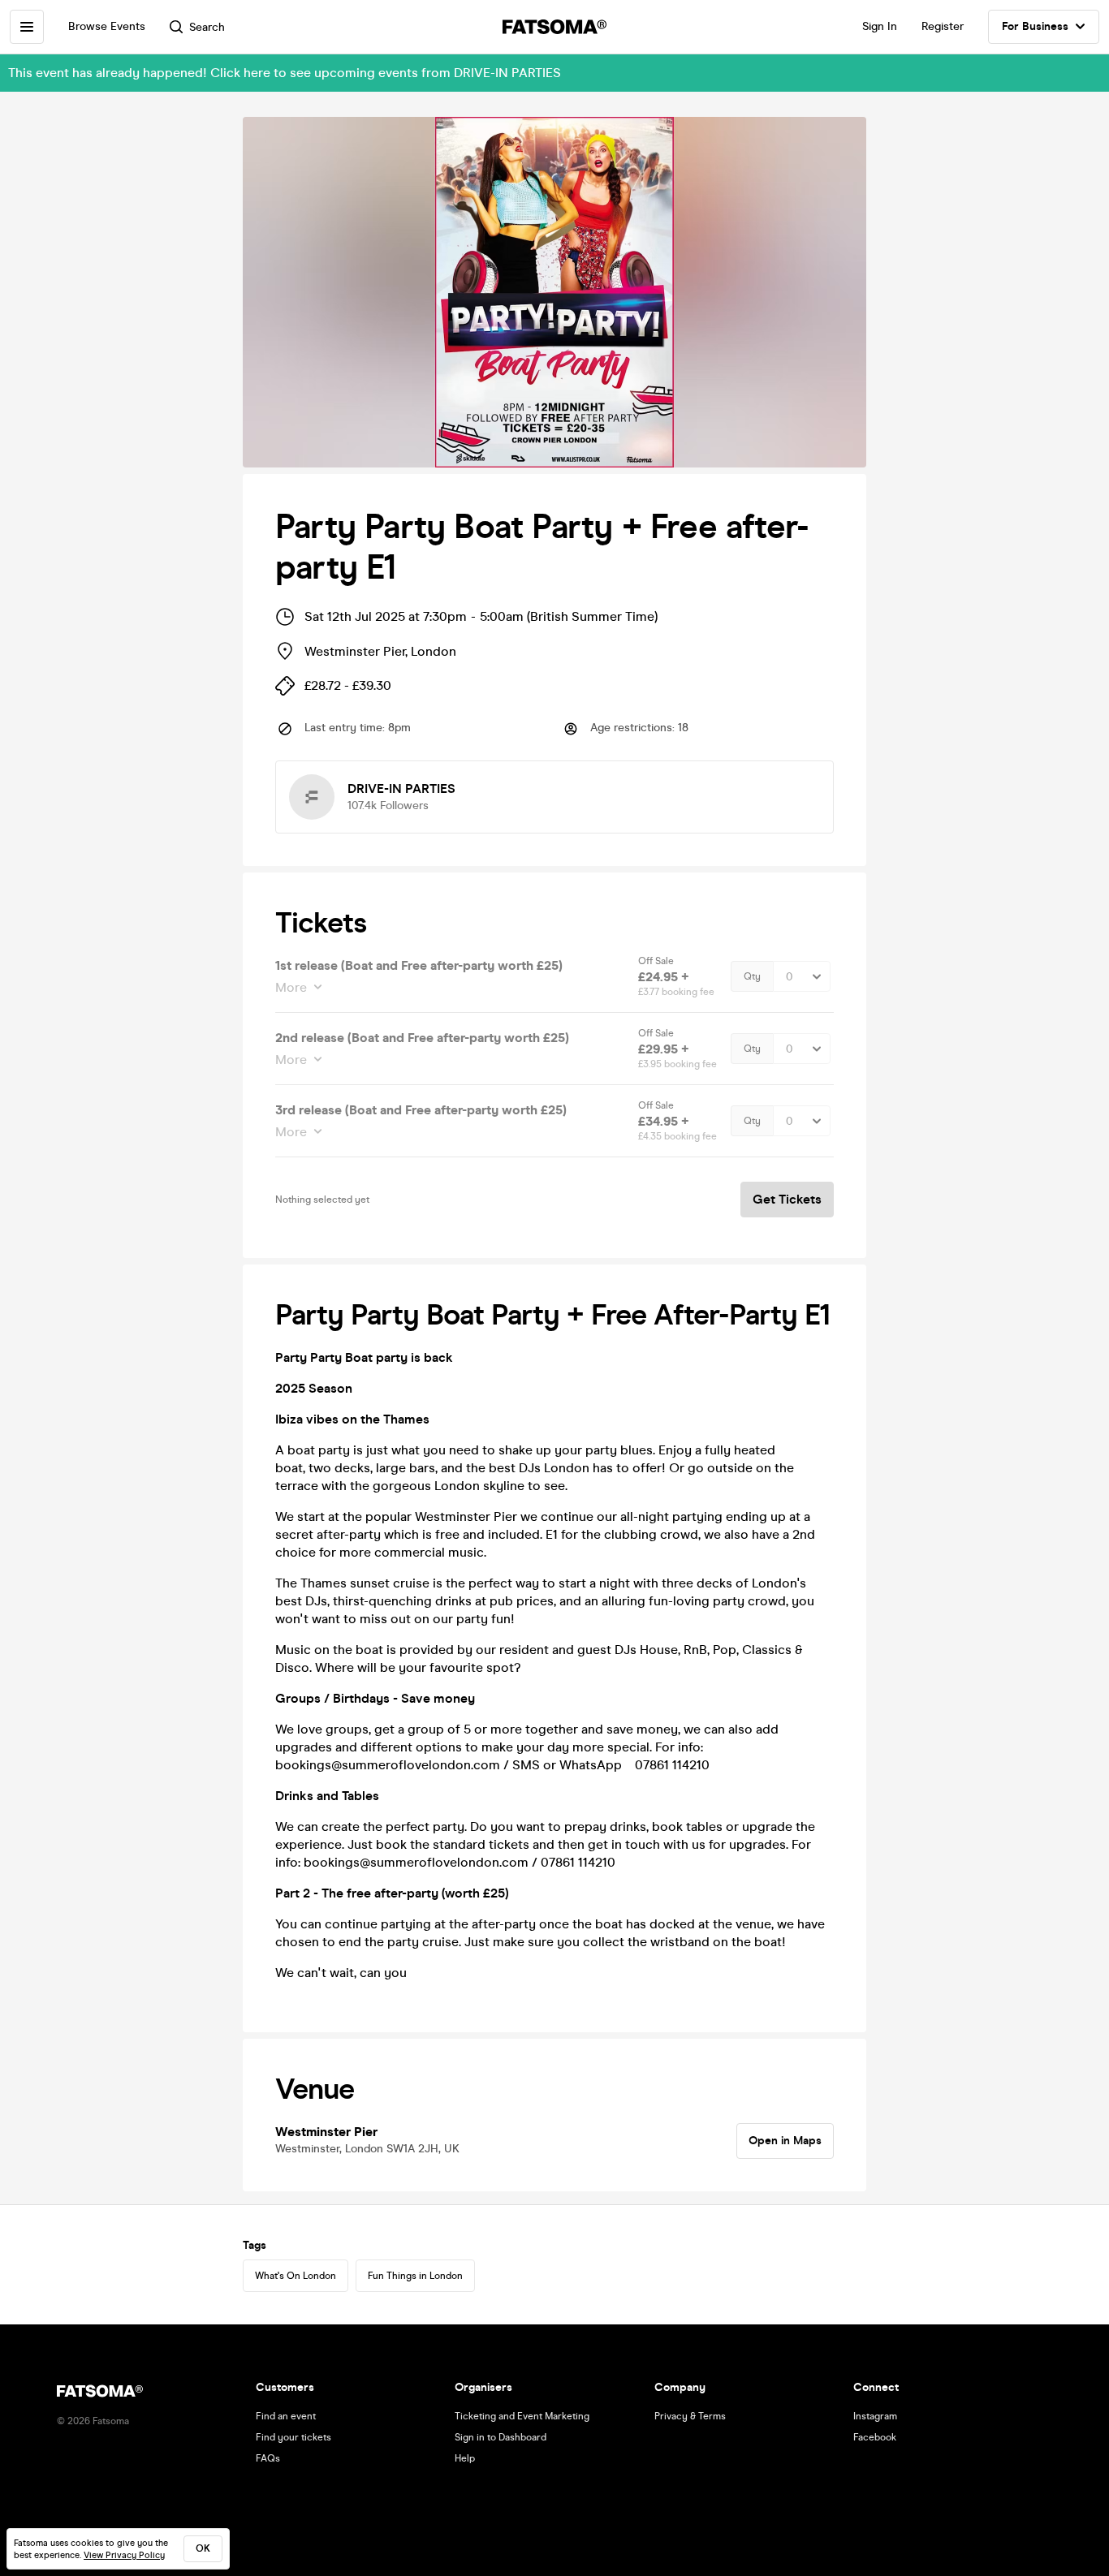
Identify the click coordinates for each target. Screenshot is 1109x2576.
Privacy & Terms (690, 2416)
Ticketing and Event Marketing (522, 2416)
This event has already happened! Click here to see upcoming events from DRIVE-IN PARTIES (285, 73)
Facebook (875, 2437)
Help (465, 2458)
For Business (1035, 26)
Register (943, 26)
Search (207, 27)
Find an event (286, 2416)
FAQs (268, 2458)
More (291, 987)
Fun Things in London (415, 2276)
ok (203, 2548)
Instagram (875, 2416)
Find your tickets (293, 2437)
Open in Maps (785, 2141)
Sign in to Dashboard (501, 2437)
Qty (752, 976)
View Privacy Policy (124, 2555)
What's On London (296, 2276)
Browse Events (107, 26)
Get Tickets (787, 1199)
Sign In (880, 26)
